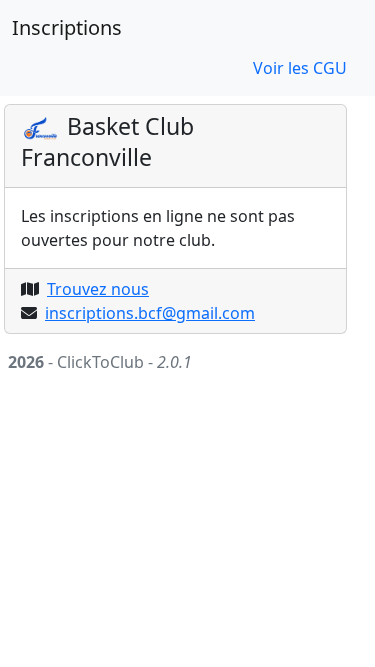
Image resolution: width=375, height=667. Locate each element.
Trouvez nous (98, 289)
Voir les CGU (300, 68)
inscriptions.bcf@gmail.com (150, 313)
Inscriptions (67, 27)
